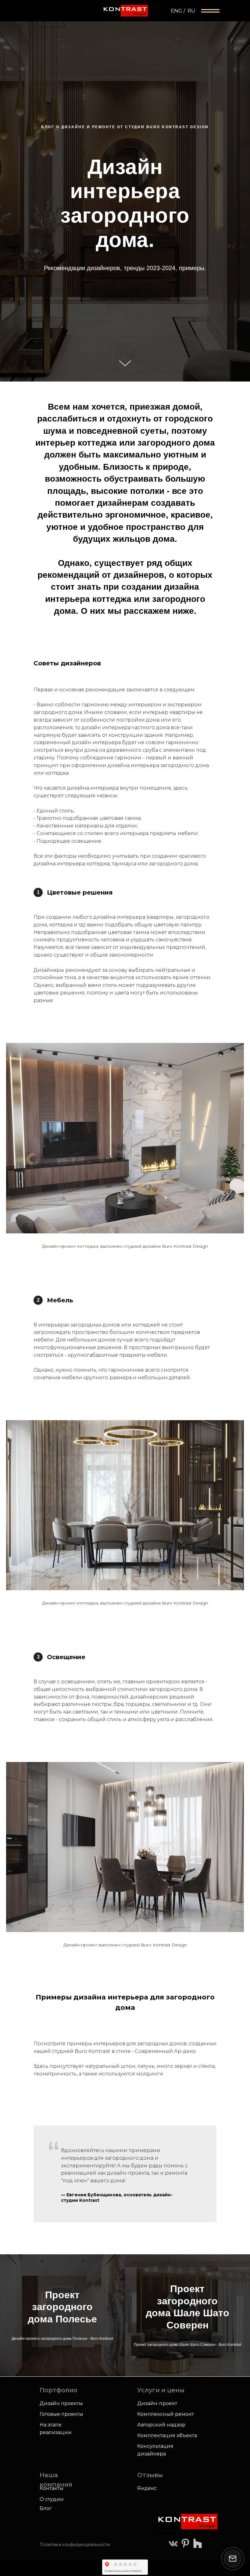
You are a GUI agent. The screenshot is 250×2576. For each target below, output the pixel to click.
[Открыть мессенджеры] (233, 2559)
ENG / (178, 11)
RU (191, 11)
